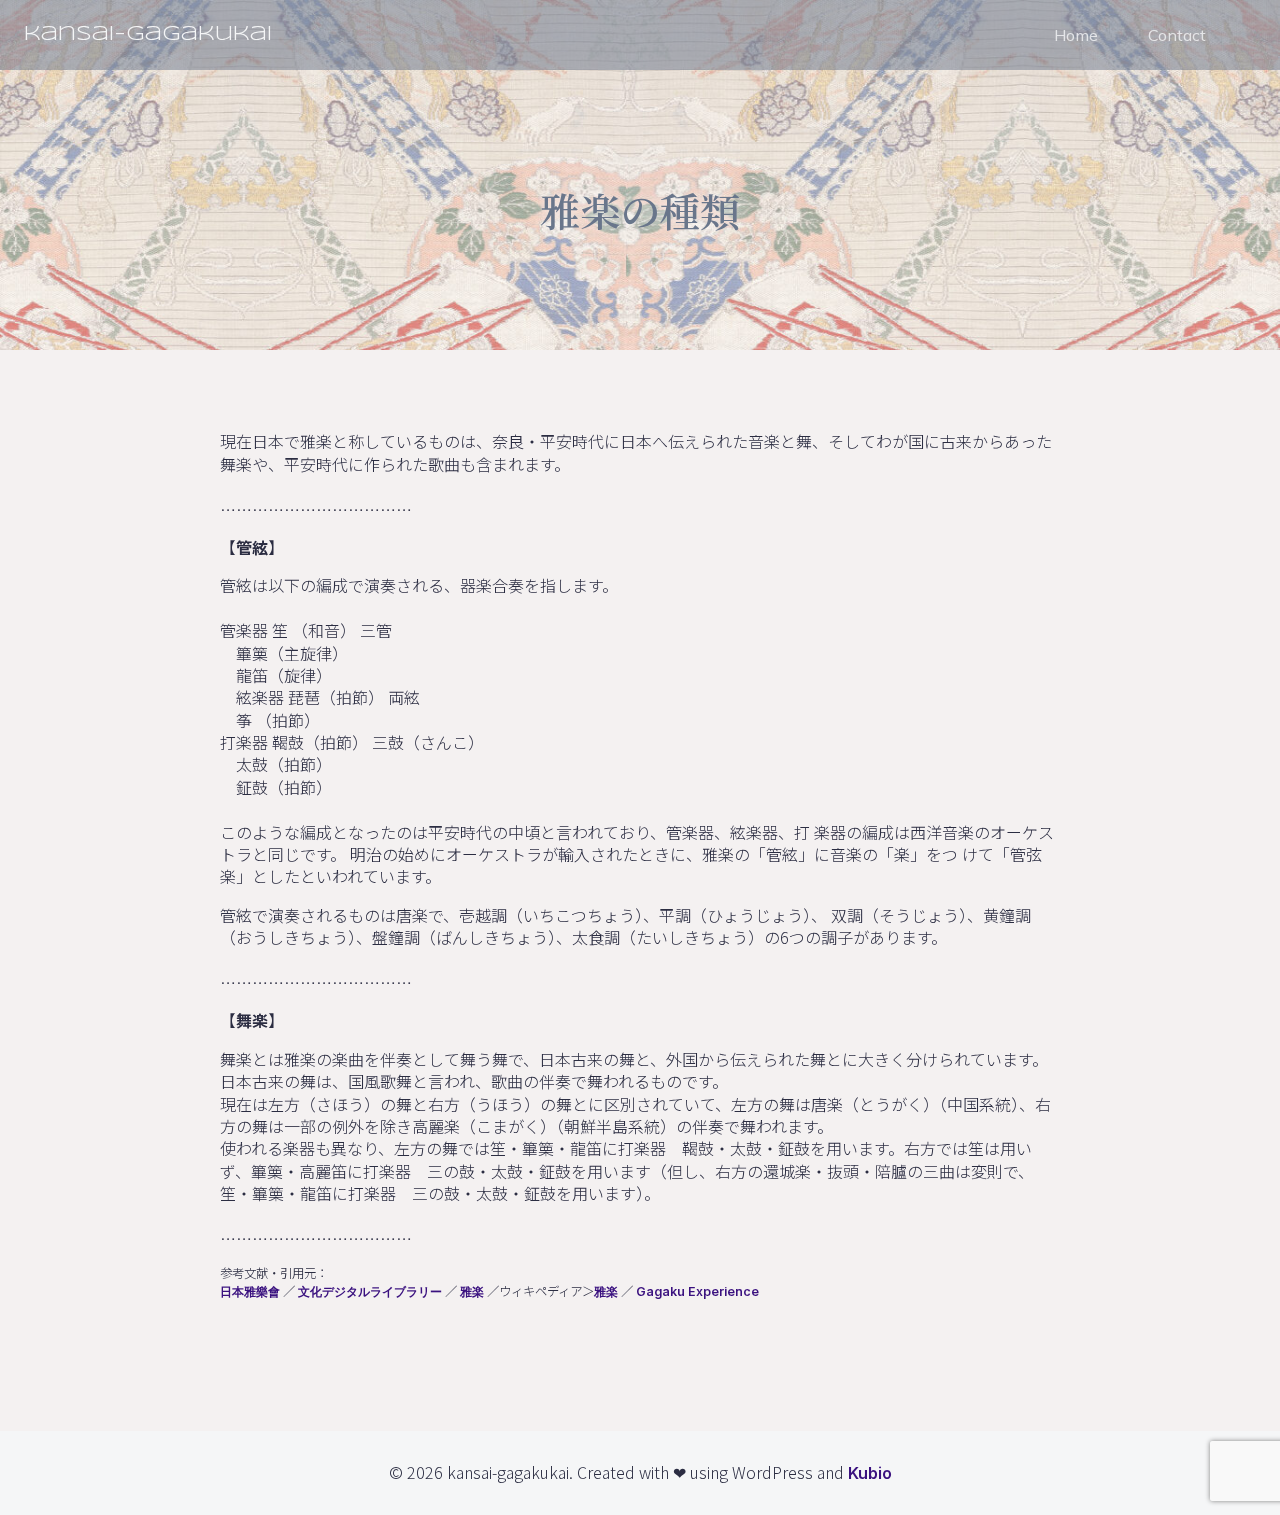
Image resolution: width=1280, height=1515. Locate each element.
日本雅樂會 (250, 1291)
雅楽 (472, 1291)
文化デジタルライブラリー (370, 1291)
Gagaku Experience (697, 1291)
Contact (1177, 35)
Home (1076, 35)
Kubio (870, 1473)
